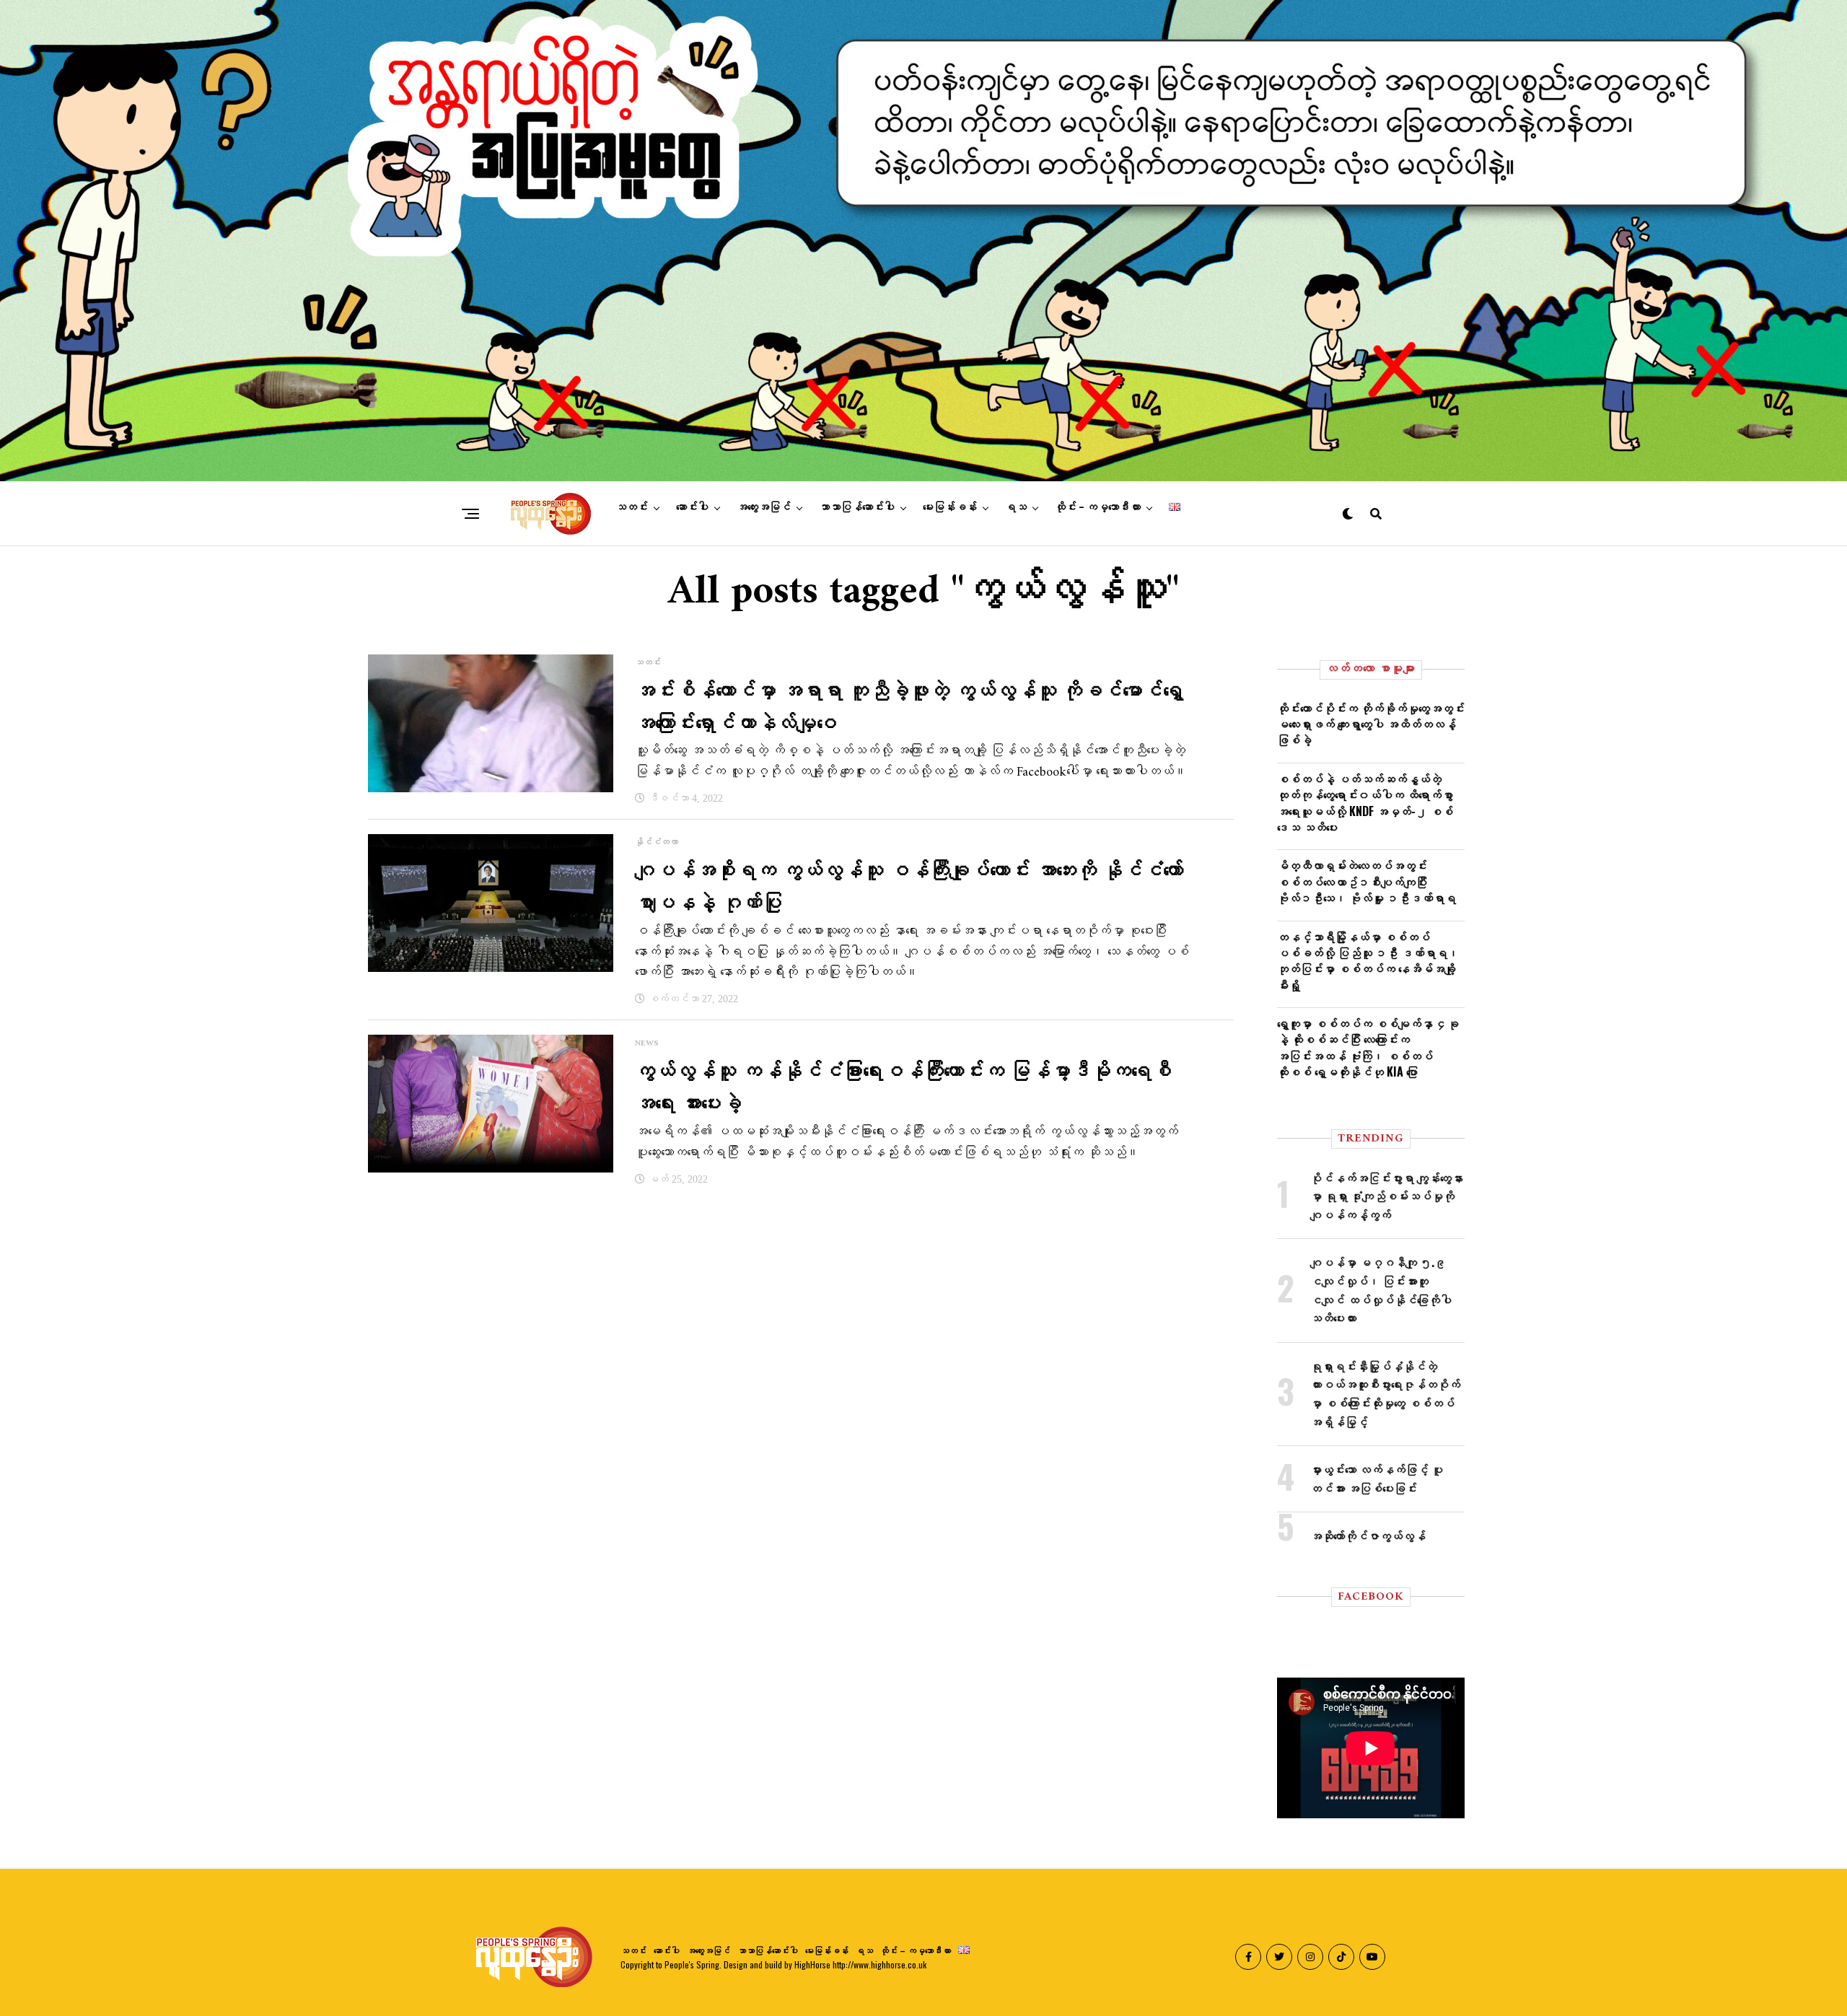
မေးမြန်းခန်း (950, 507)
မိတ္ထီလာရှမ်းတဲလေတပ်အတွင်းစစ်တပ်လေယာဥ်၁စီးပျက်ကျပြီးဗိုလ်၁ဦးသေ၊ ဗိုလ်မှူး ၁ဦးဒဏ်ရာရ (1366, 881)
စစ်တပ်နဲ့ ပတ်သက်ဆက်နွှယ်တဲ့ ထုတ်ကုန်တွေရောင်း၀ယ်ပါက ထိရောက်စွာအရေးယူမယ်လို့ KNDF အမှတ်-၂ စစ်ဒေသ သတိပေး (1365, 803)
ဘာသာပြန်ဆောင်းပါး (857, 507)
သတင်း (632, 507)
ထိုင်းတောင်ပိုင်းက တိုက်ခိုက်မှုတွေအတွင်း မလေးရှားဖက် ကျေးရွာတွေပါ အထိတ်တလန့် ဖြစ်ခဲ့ (1371, 724)
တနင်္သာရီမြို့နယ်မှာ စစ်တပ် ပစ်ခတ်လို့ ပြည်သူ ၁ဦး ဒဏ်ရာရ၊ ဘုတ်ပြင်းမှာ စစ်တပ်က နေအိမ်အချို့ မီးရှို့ (1368, 961)
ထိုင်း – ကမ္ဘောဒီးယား (1098, 507)
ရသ (1016, 507)
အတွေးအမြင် (764, 507)
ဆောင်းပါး (692, 507)
